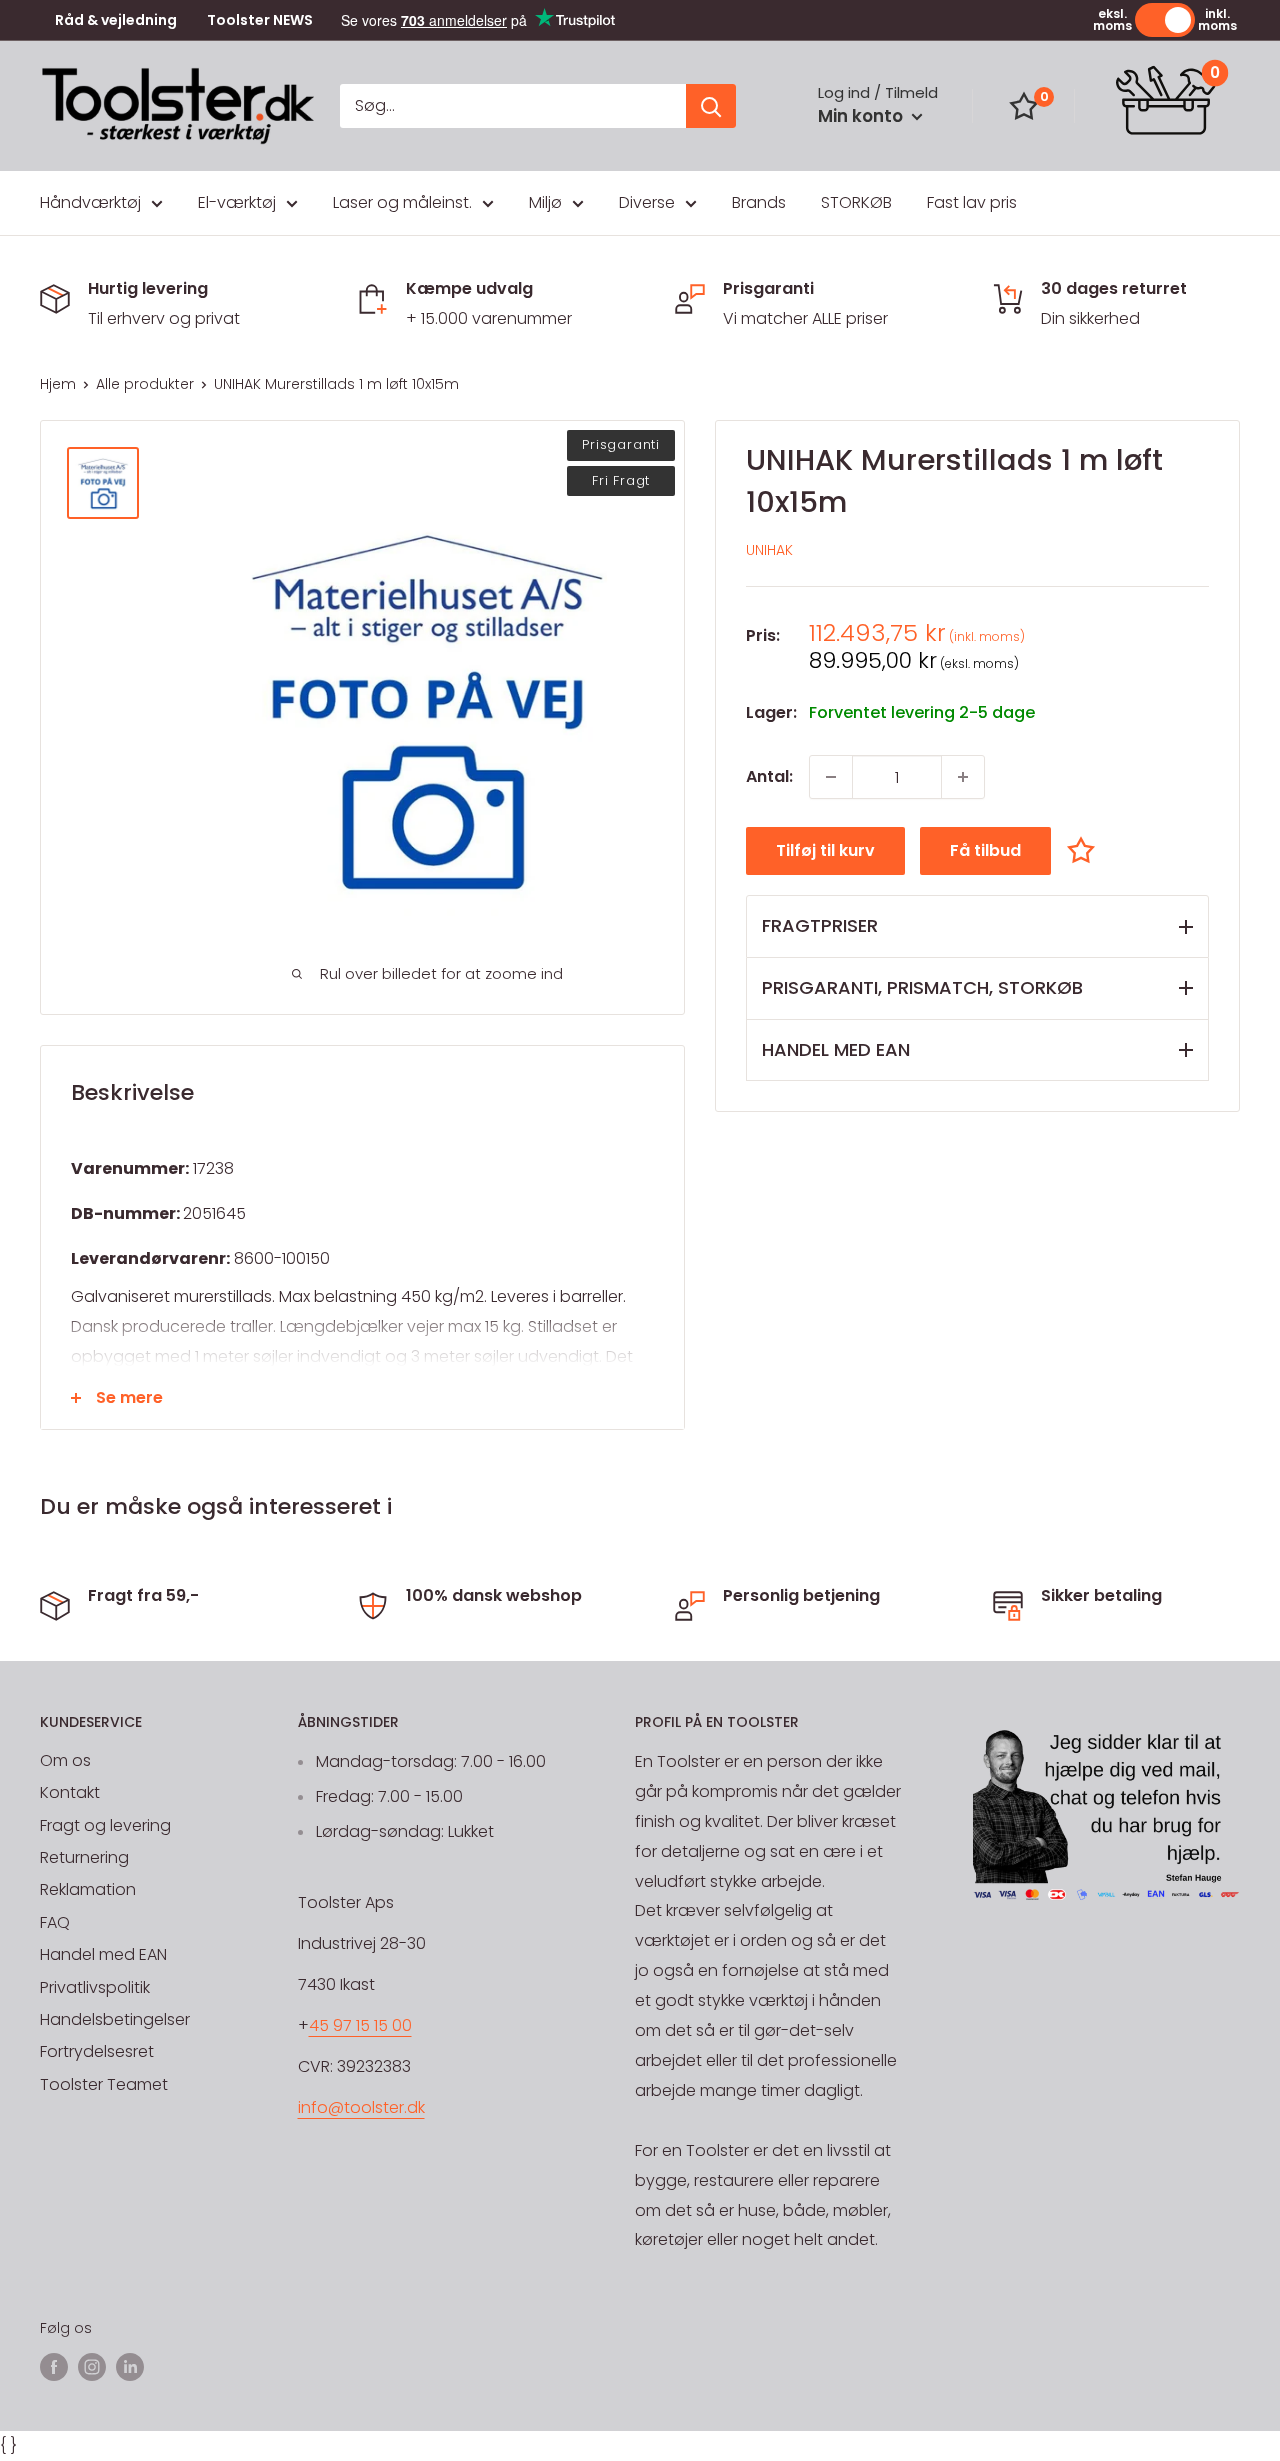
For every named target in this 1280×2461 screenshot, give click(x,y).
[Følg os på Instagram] (92, 2367)
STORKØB (856, 202)
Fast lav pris (972, 202)
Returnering (84, 1857)
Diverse (647, 202)
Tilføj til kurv (825, 850)
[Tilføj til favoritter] (1086, 849)
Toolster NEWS (260, 20)
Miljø (545, 202)
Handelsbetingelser (115, 2019)
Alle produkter (145, 384)
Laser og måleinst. (402, 202)
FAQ (55, 1922)
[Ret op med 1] (963, 777)
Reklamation (88, 1889)
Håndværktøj (90, 202)
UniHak (769, 550)
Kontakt (70, 1792)
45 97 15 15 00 (360, 2025)
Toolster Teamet (104, 2084)
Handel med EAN (103, 1954)
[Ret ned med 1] (831, 777)
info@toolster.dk (361, 2107)
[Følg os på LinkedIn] (130, 2367)
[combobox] (513, 106)
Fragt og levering (105, 1825)
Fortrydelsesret (97, 2051)
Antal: (769, 776)
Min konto (862, 116)
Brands (759, 202)
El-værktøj (237, 202)
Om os (65, 1760)
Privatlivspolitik (95, 1987)
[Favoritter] (1024, 106)
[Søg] (711, 106)
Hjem (58, 384)
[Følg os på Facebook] (54, 2367)
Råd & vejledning (116, 20)
